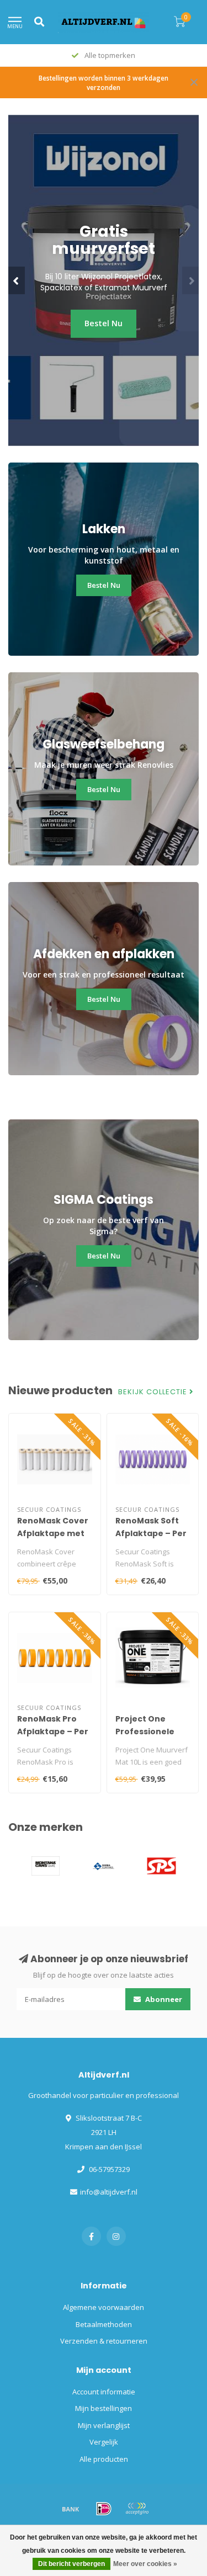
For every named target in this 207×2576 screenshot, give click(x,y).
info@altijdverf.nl (109, 2192)
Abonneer (163, 1999)
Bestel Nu (104, 323)
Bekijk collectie (154, 1392)
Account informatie (104, 2392)
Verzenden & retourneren (104, 2341)
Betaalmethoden (104, 2324)
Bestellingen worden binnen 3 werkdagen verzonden (104, 83)
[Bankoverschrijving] (71, 2509)
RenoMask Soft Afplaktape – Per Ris (151, 1533)
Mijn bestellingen (104, 2408)
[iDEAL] (104, 2509)
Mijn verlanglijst (104, 2425)
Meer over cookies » (145, 2564)
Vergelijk (104, 2442)
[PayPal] (137, 2509)
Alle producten (104, 2459)
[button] (17, 280)
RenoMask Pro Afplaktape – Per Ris (53, 1732)
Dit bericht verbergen (71, 2564)
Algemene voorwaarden (104, 2307)
